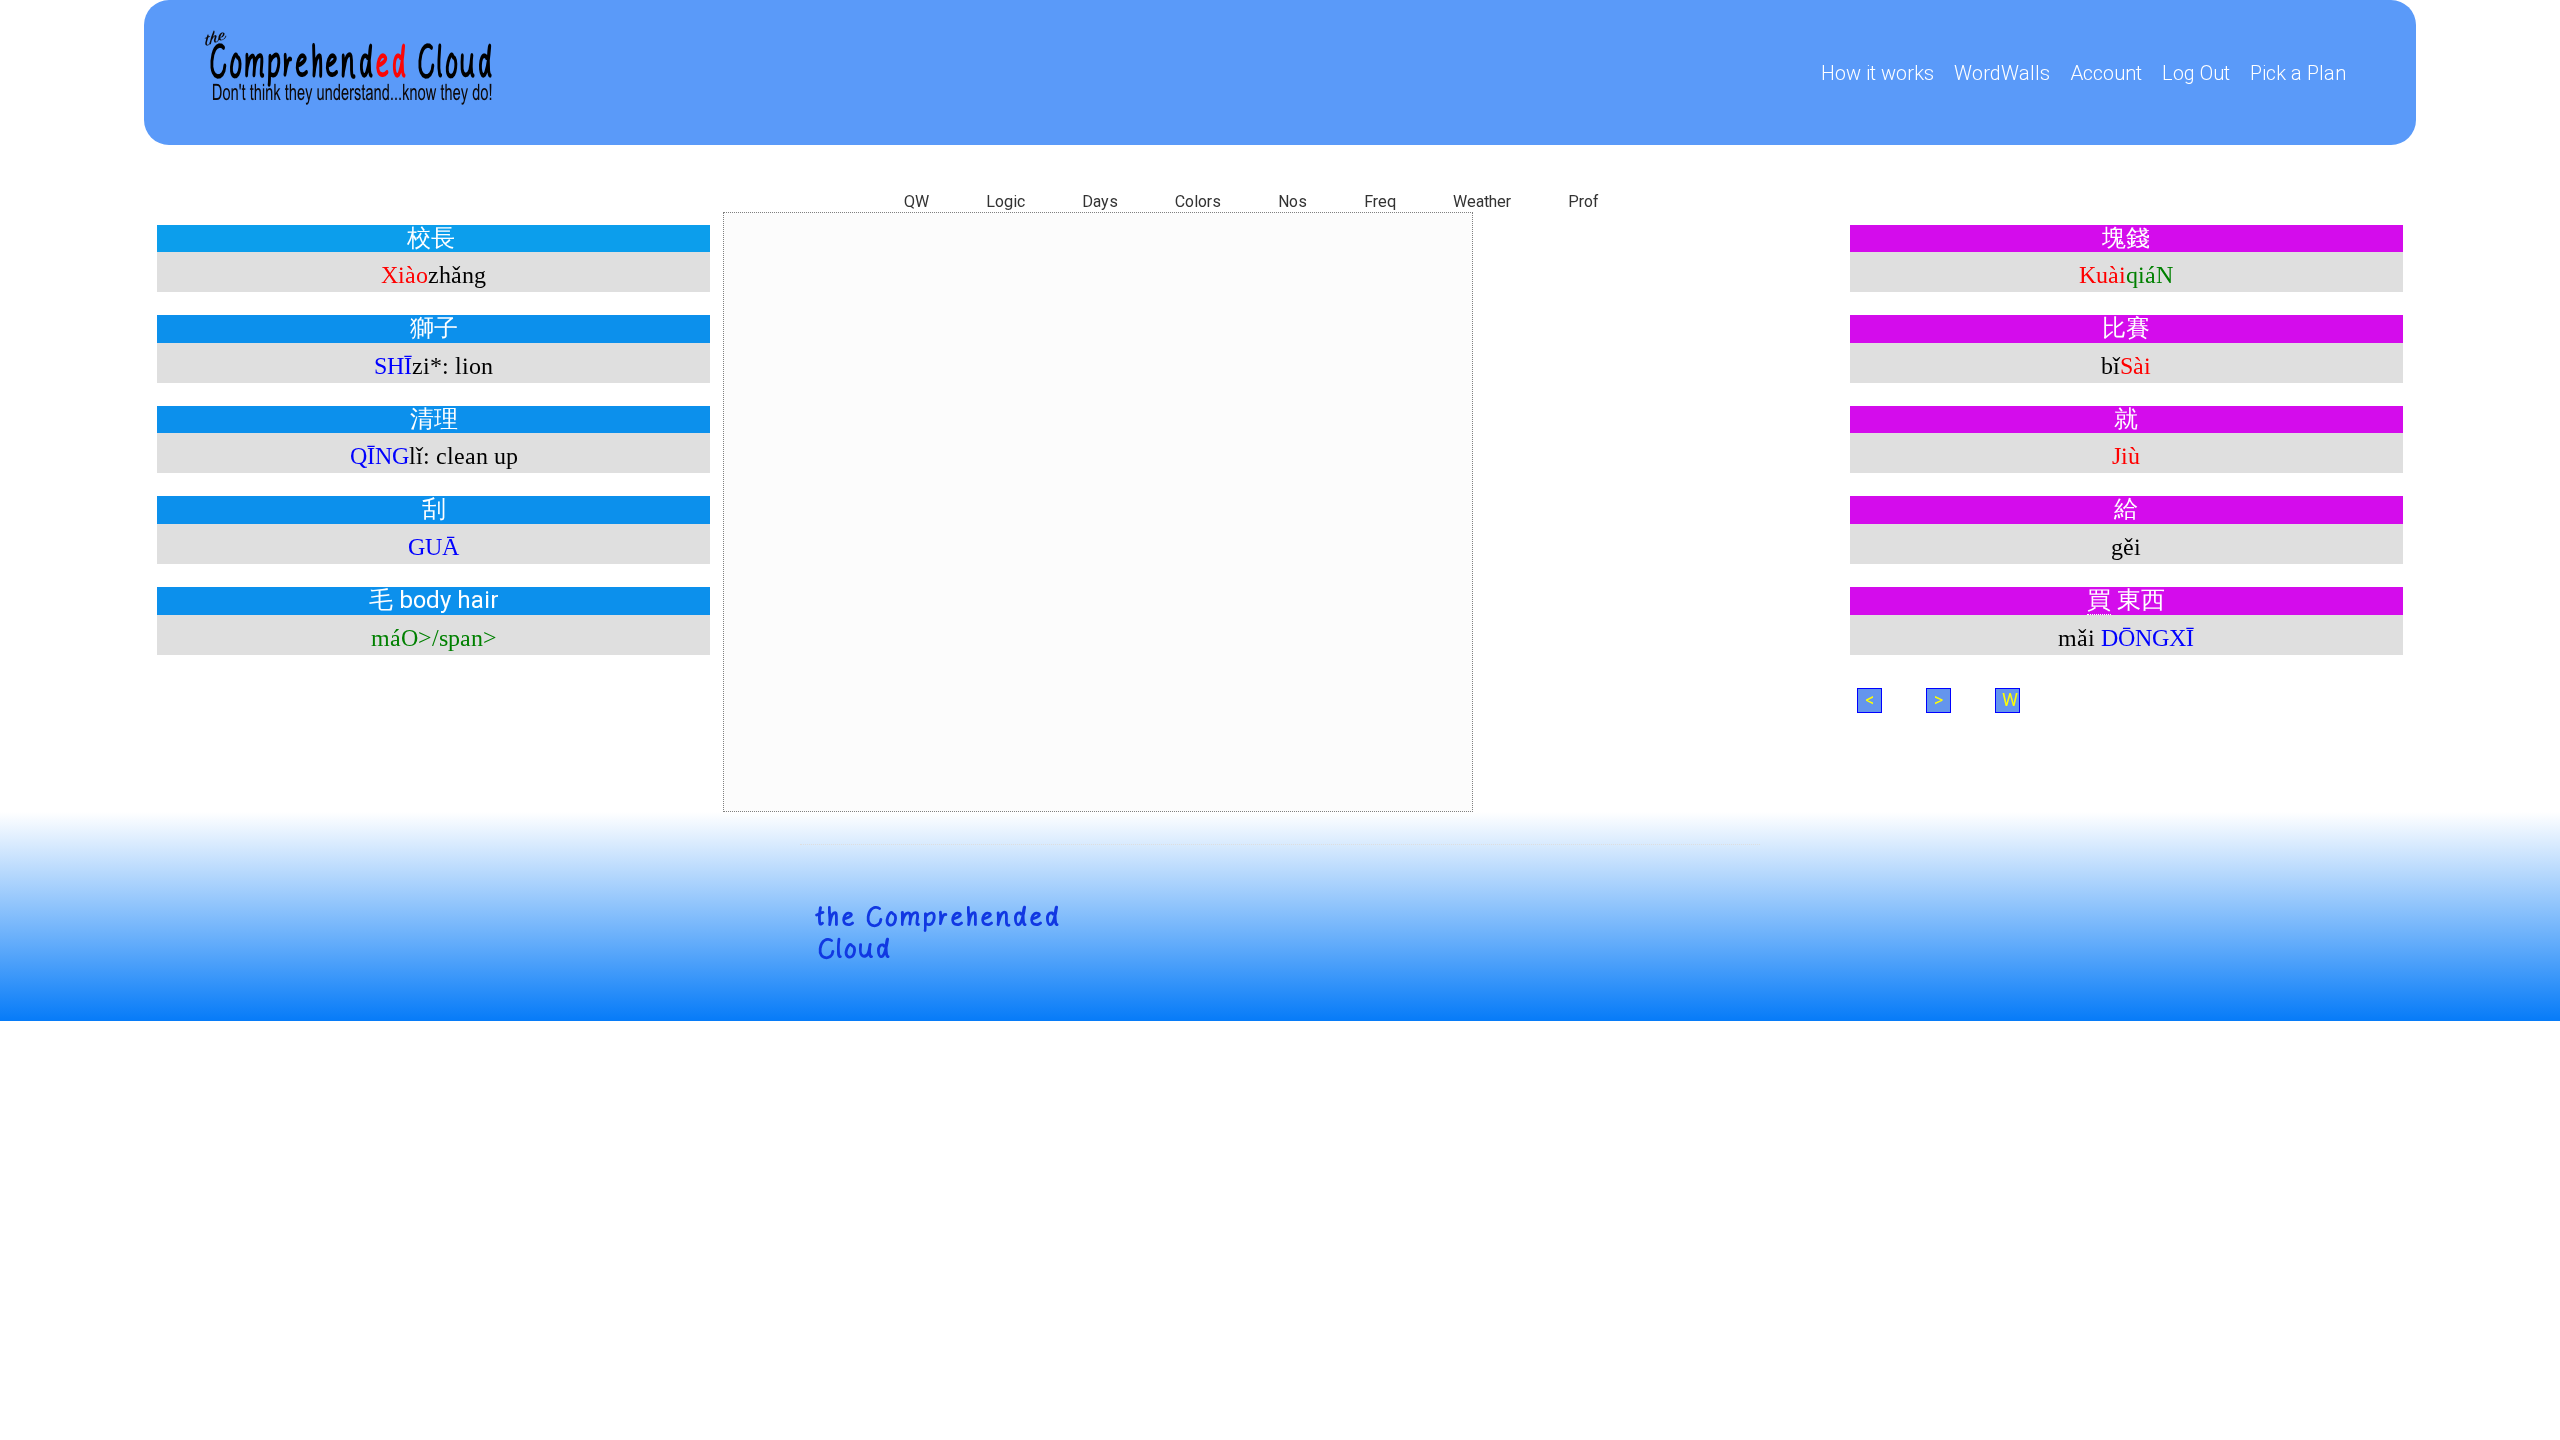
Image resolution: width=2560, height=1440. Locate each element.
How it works (1877, 73)
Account (2106, 73)
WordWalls (2002, 73)
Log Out (2196, 73)
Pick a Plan (2298, 73)
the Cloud (938, 933)
